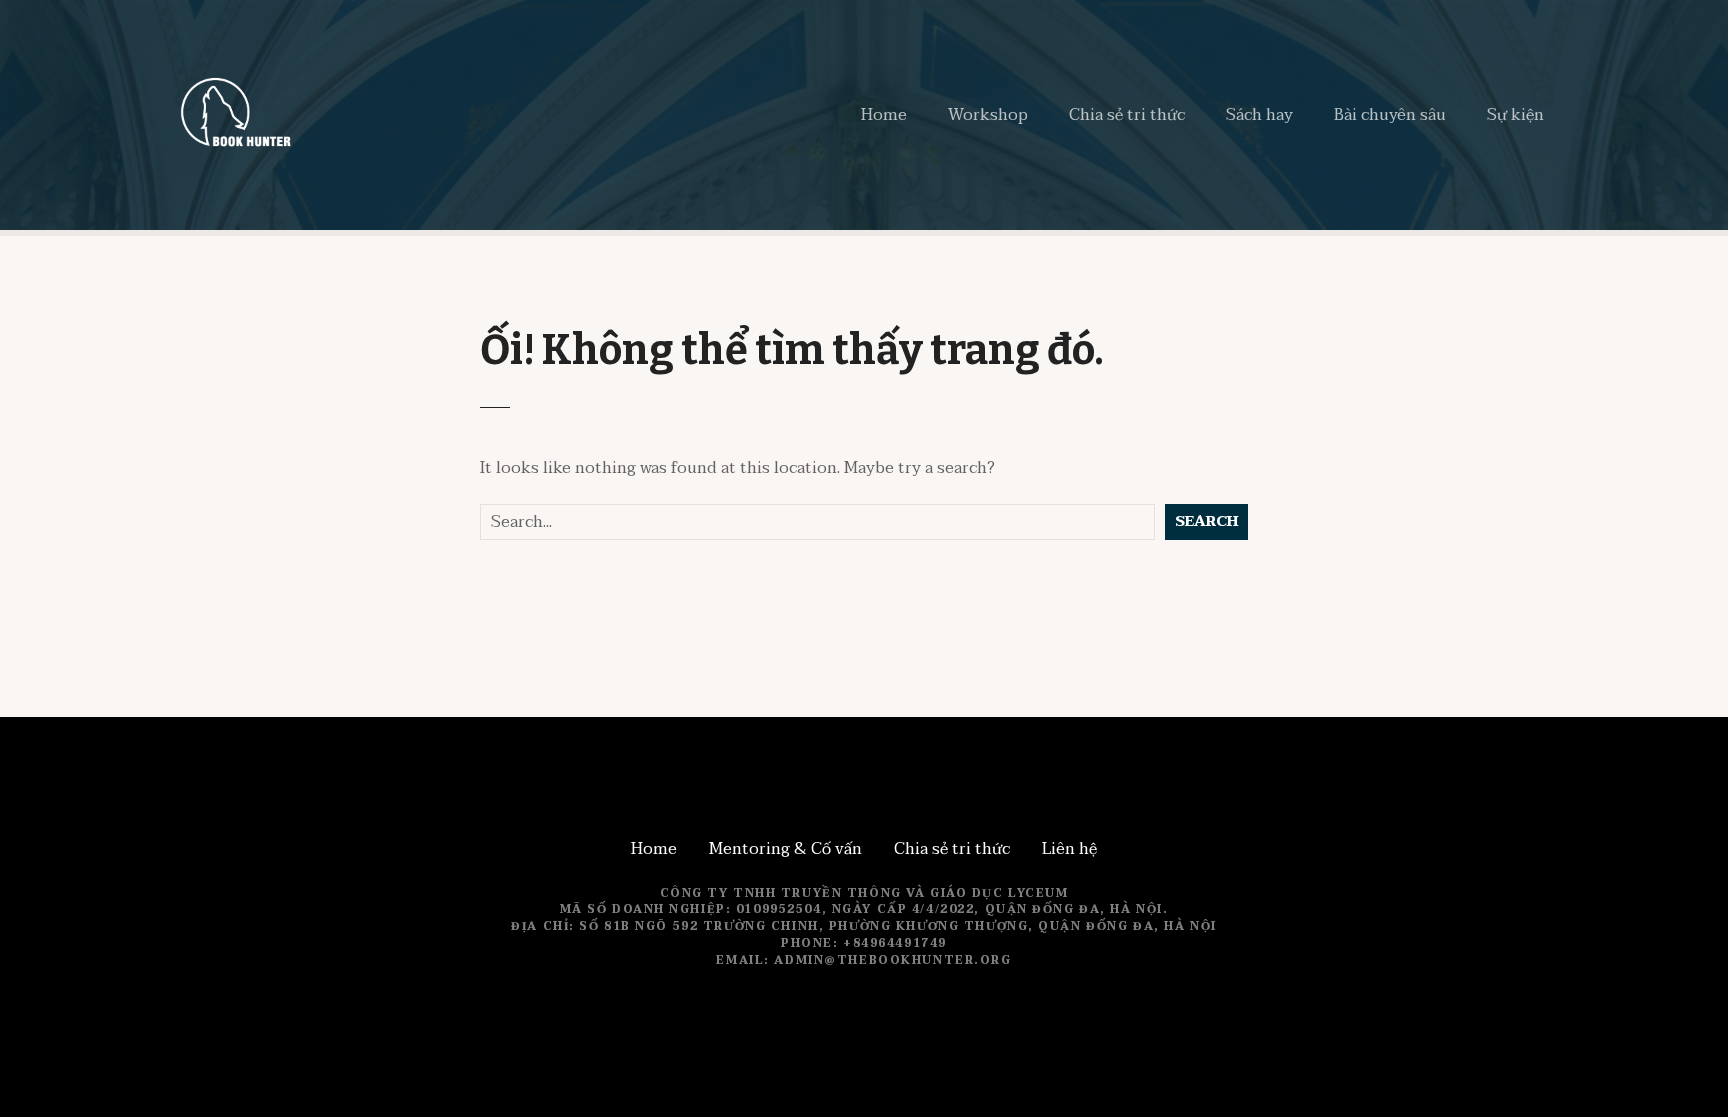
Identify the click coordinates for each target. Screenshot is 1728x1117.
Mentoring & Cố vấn (785, 849)
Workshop (988, 115)
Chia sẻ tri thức (1127, 115)
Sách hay (1259, 115)
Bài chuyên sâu (1390, 115)
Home (884, 115)
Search (1206, 521)
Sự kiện (1515, 115)
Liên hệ (1069, 849)
